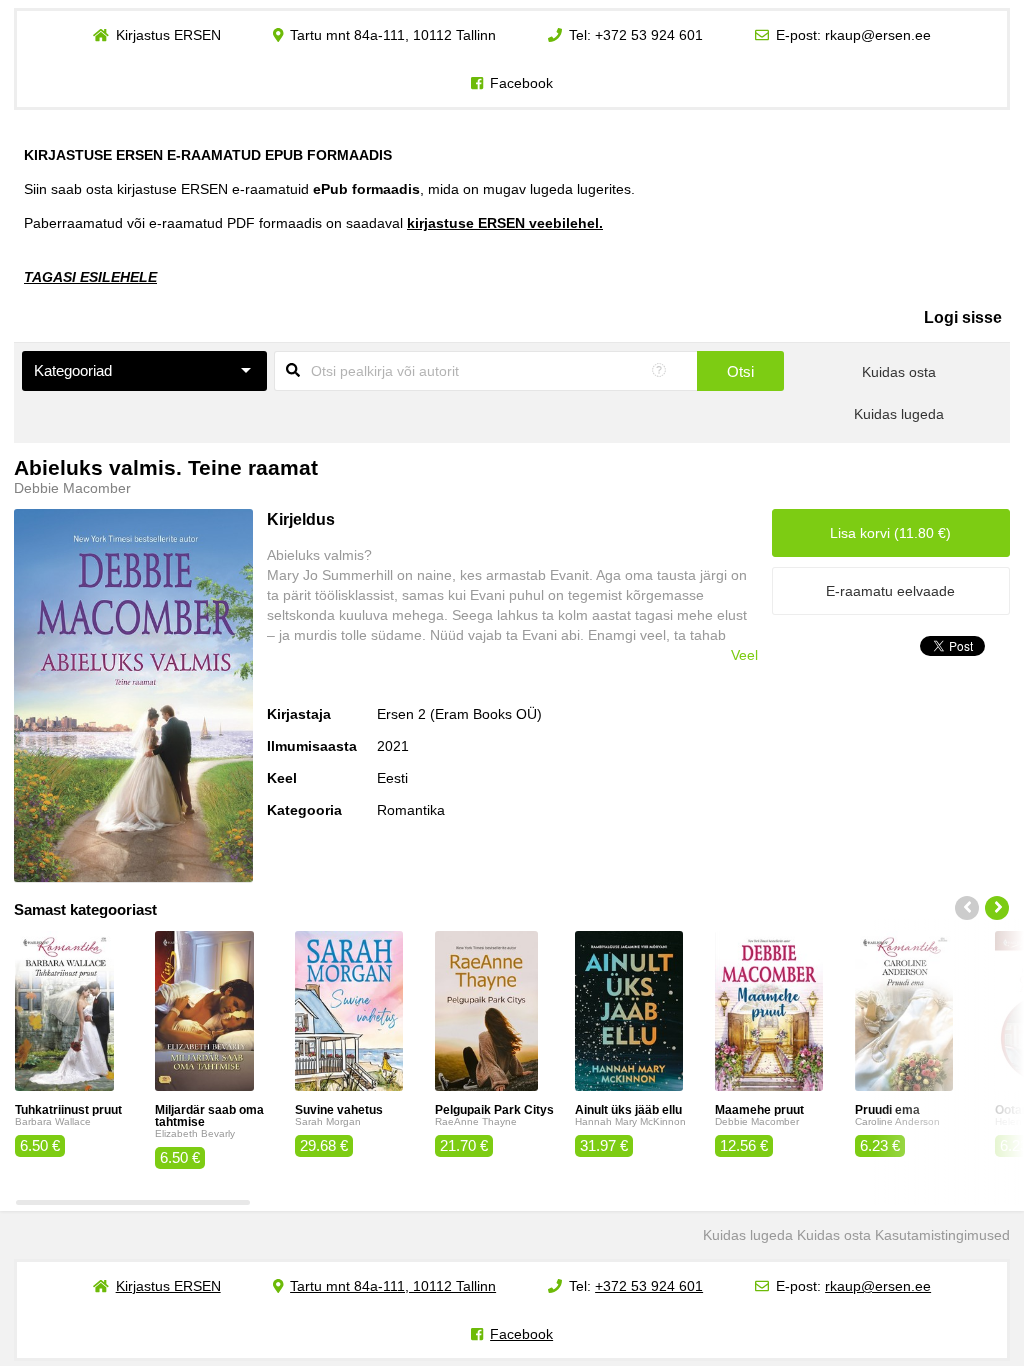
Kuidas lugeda (899, 414)
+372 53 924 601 (649, 35)
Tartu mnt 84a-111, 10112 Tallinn (393, 35)
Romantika (411, 810)
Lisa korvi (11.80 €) (890, 533)
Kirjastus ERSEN (168, 35)
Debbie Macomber (72, 488)
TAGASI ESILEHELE (90, 277)
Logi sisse (963, 317)
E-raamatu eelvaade (890, 591)
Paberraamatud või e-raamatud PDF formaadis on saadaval (313, 223)
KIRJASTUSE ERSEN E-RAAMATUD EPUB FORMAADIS (208, 155)
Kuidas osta (899, 372)
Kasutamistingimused (942, 1235)
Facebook (521, 83)
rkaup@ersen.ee (878, 35)
